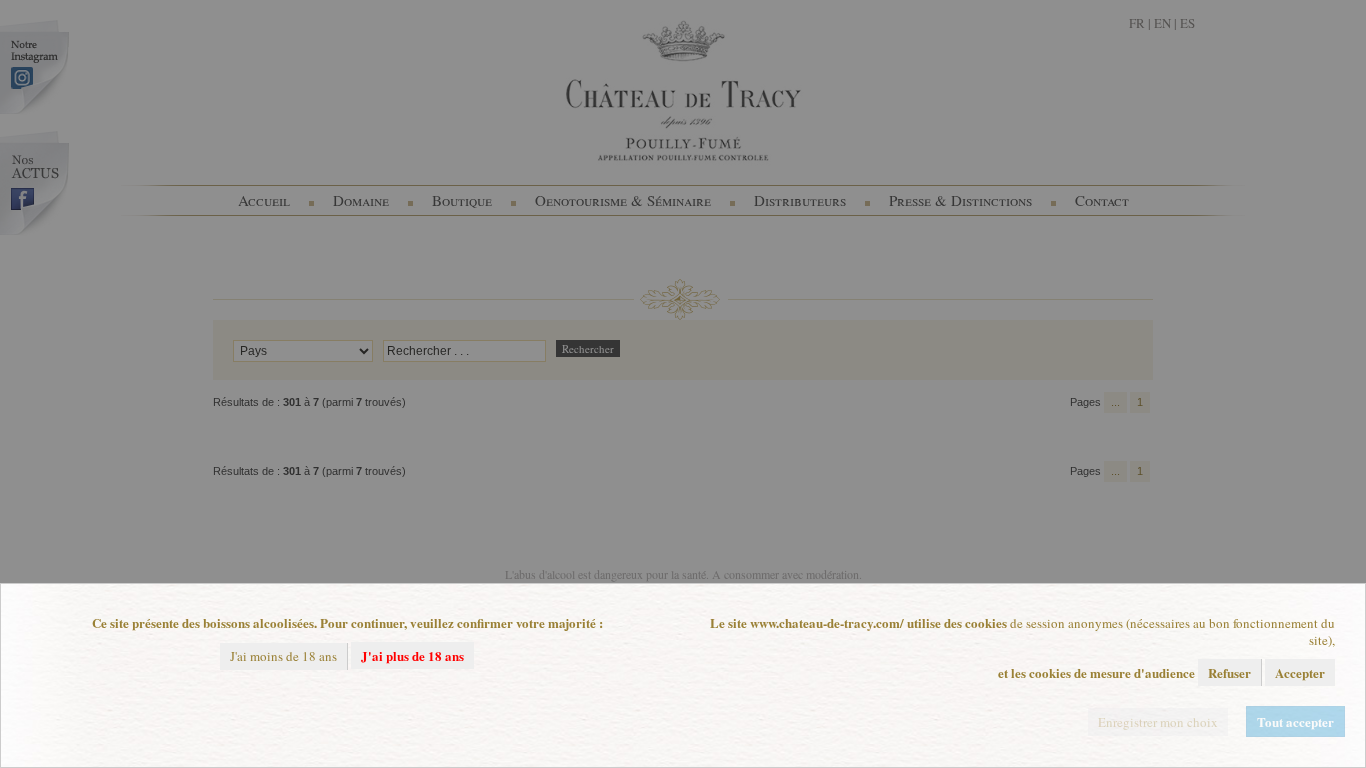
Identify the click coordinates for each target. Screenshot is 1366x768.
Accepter (1300, 672)
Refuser (1229, 672)
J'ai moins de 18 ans (283, 656)
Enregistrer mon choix (1158, 722)
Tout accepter (1295, 721)
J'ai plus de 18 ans (412, 655)
